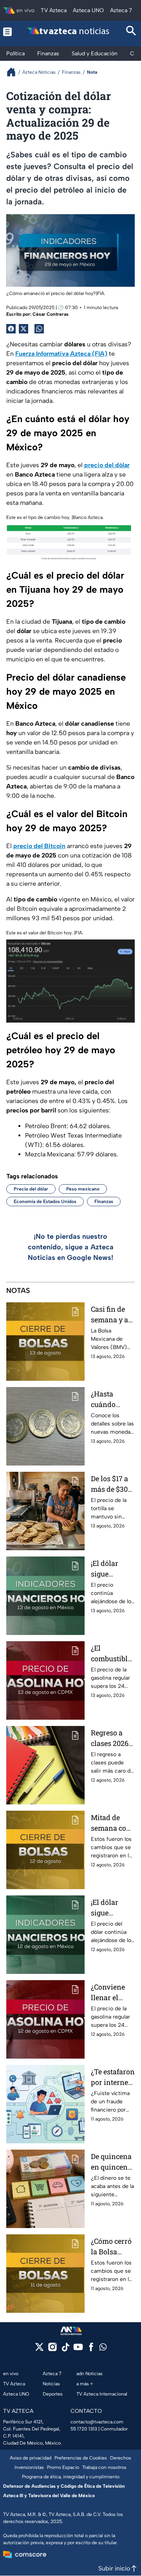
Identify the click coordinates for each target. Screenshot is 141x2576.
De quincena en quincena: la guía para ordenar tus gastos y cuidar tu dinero (112, 2162)
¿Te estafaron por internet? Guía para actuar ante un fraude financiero (113, 2077)
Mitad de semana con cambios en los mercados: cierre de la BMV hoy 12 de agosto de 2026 (111, 1823)
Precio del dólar (31, 1189)
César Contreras (51, 314)
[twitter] (39, 2349)
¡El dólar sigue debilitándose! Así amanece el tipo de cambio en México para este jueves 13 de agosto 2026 (113, 1569)
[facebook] (91, 2349)
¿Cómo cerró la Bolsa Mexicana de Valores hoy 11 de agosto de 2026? (112, 2247)
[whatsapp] (103, 2349)
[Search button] (131, 32)
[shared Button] (39, 329)
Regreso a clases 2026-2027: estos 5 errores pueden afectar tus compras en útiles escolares (111, 1738)
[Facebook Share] (11, 329)
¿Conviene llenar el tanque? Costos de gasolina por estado (112, 1993)
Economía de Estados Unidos (45, 1202)
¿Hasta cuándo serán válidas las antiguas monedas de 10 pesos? (111, 1399)
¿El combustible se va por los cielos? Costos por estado (111, 1654)
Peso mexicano (83, 1189)
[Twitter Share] (23, 329)
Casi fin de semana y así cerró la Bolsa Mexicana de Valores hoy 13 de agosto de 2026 (112, 1315)
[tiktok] (65, 2349)
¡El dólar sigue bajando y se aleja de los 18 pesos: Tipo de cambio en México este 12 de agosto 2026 (111, 1908)
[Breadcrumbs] (14, 72)
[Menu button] (8, 32)
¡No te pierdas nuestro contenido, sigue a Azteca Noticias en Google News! (71, 1247)
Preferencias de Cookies (81, 2458)
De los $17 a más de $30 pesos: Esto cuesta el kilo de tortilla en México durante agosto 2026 (112, 1484)
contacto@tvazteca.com (97, 2422)
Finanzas (104, 1202)
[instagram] (52, 2349)
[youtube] (78, 2349)
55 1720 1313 (84, 2429)
